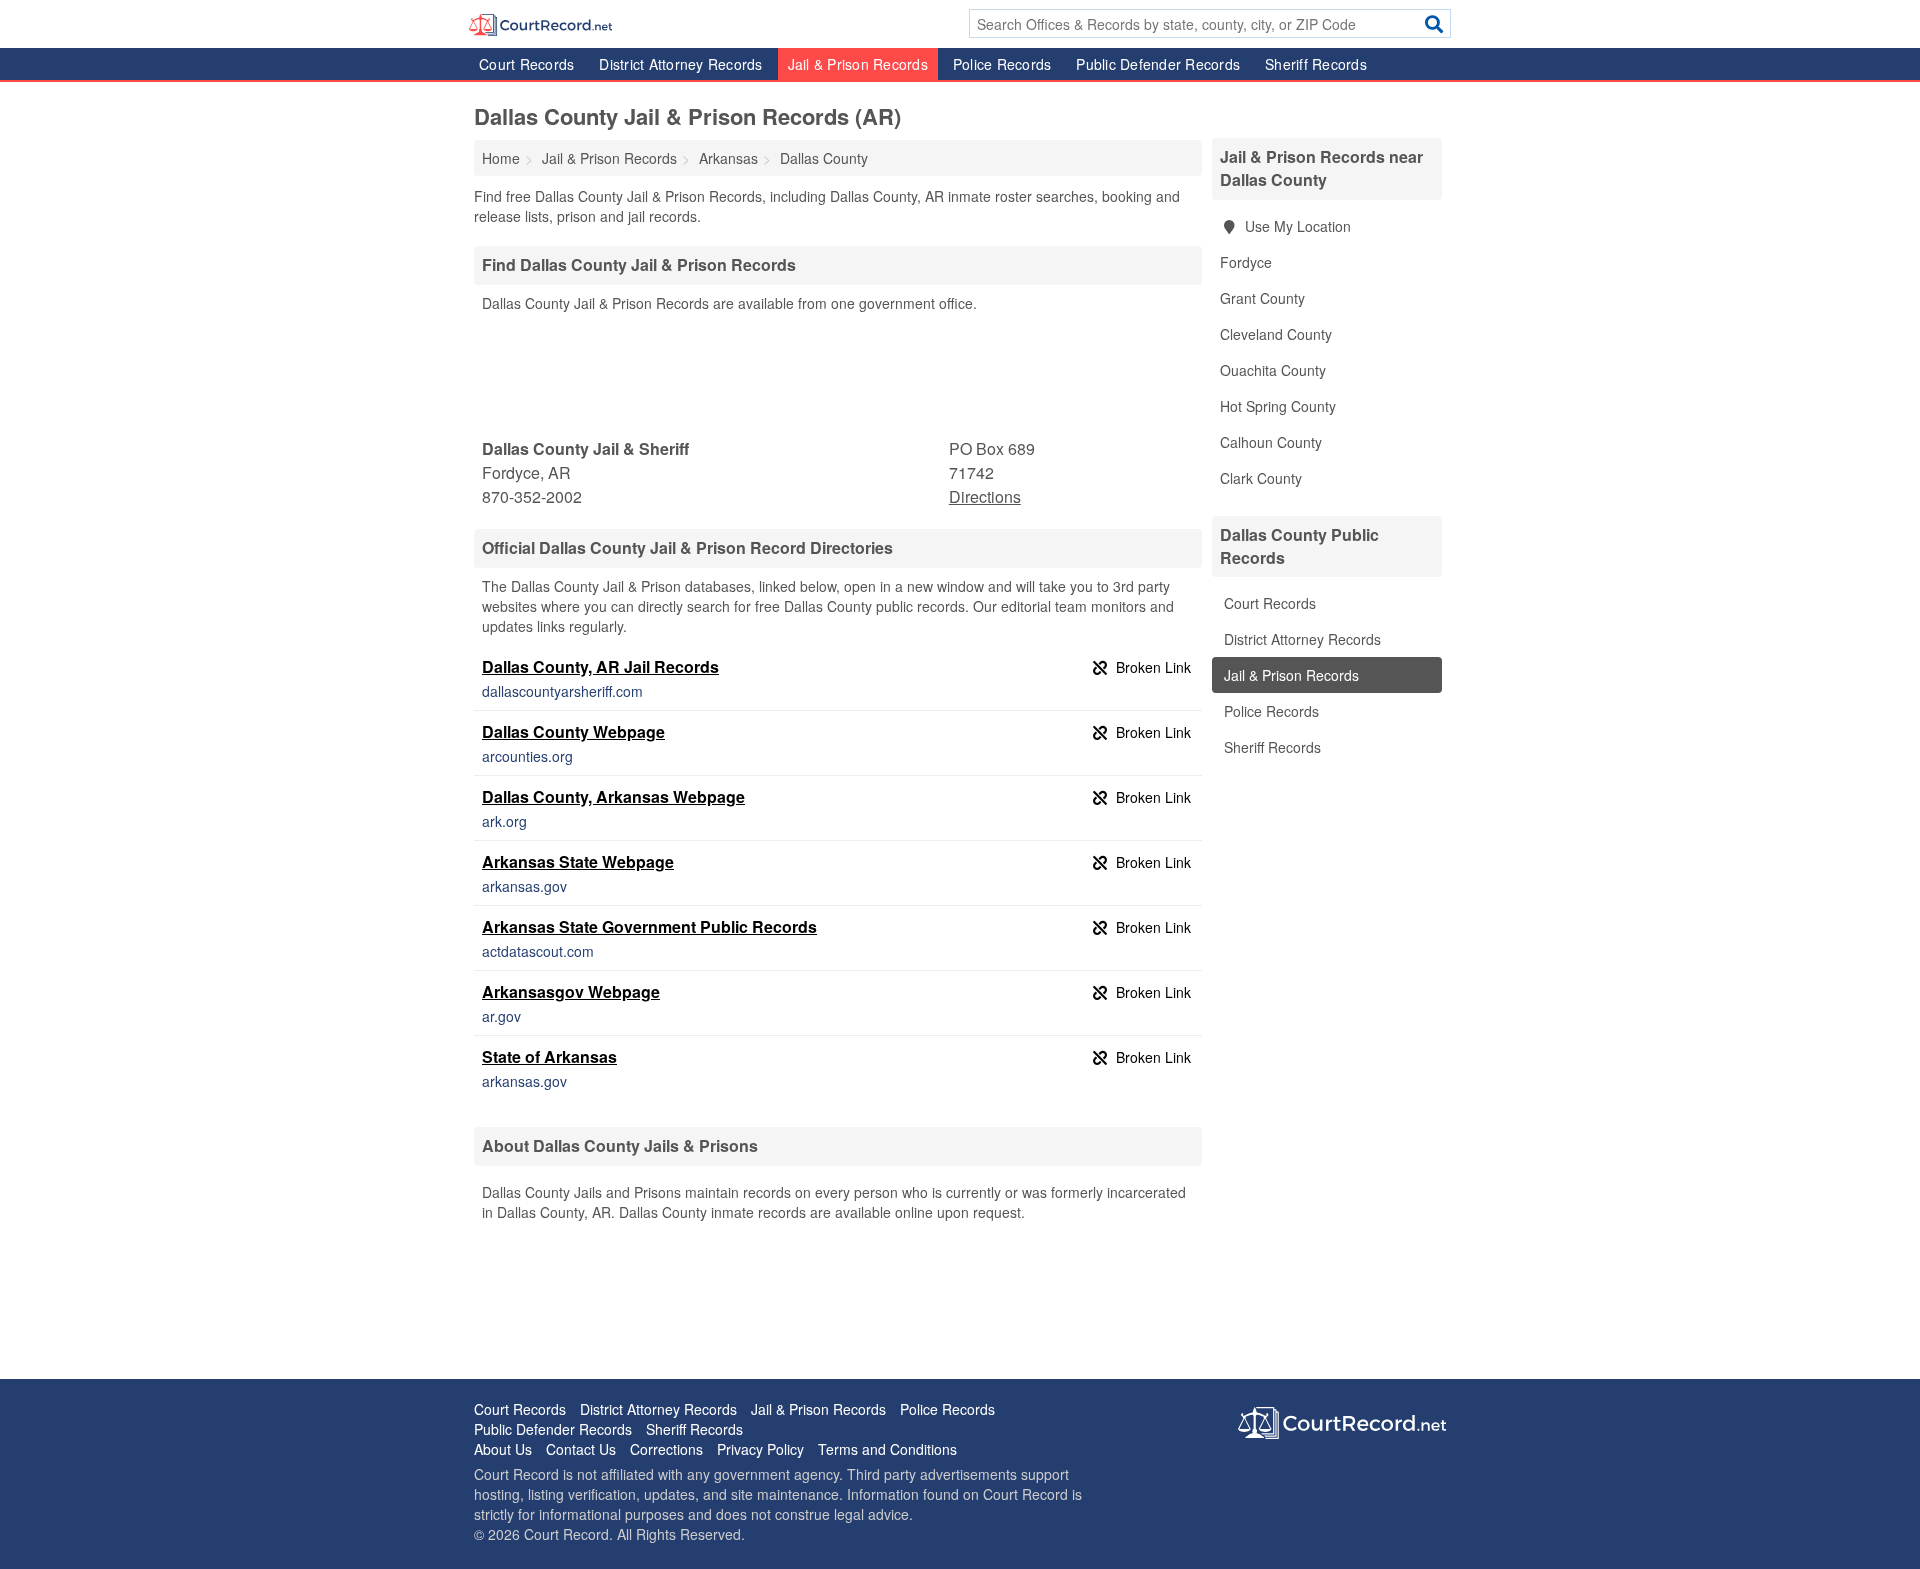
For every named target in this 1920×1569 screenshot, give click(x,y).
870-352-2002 (532, 496)
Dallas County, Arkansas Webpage (613, 796)
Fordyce (1246, 262)
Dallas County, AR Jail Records (600, 666)
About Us (503, 1449)
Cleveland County (1276, 334)
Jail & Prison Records (858, 64)
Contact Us (581, 1449)
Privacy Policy (760, 1449)
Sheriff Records (1316, 64)
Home (501, 158)
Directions (985, 496)
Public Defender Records (1158, 64)
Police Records (1002, 64)
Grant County (1262, 298)
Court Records (526, 64)
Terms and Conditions (887, 1449)
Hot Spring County (1278, 406)
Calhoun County (1271, 442)
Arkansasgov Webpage (571, 991)
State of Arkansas (549, 1056)
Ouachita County (1273, 370)
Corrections (666, 1449)
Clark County (1261, 478)
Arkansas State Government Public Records (649, 926)
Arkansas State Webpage (578, 861)
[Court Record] (540, 23)
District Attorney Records (680, 64)
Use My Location (1296, 226)
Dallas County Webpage (573, 731)
